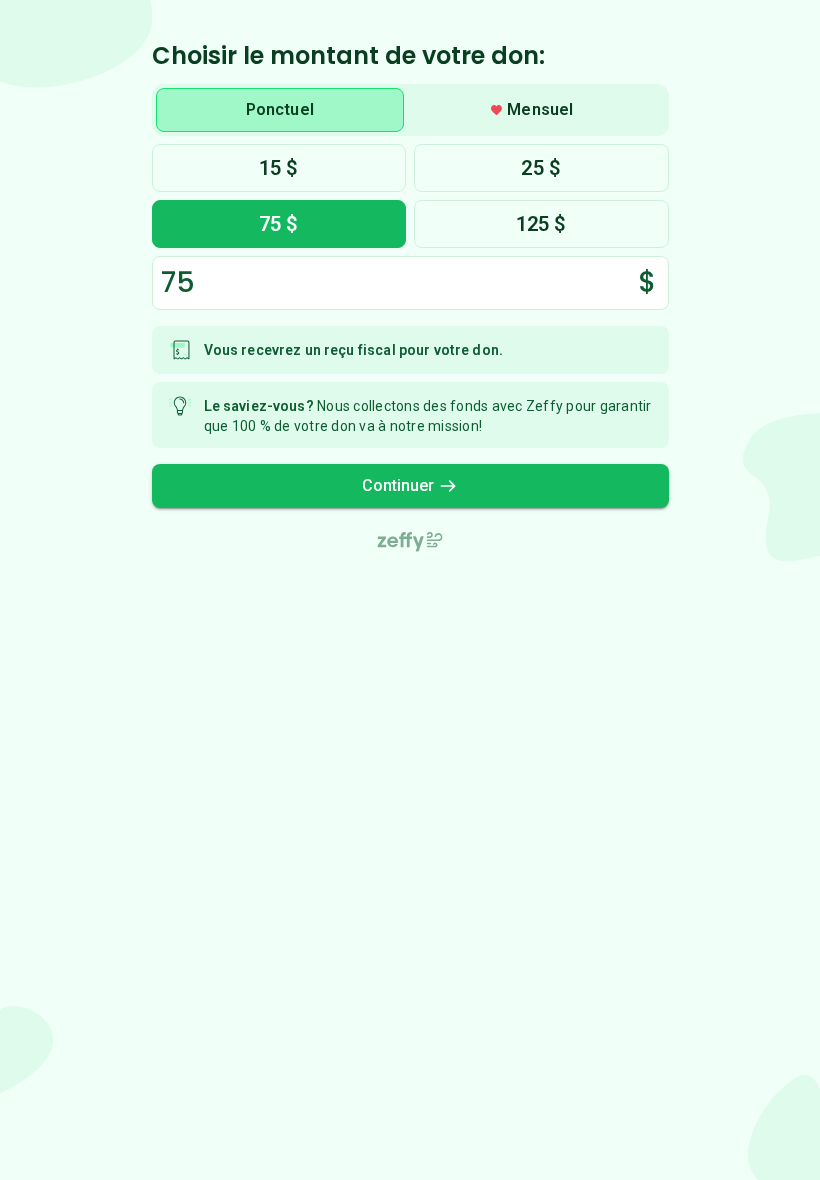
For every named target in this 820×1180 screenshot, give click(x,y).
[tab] (280, 110)
